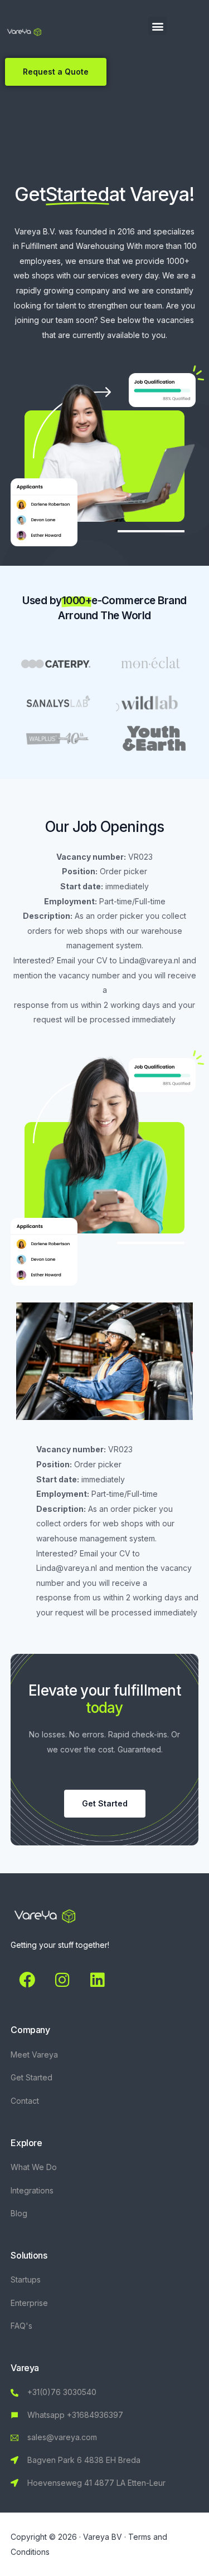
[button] (157, 26)
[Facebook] (27, 1980)
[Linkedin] (97, 1980)
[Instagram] (62, 1980)
